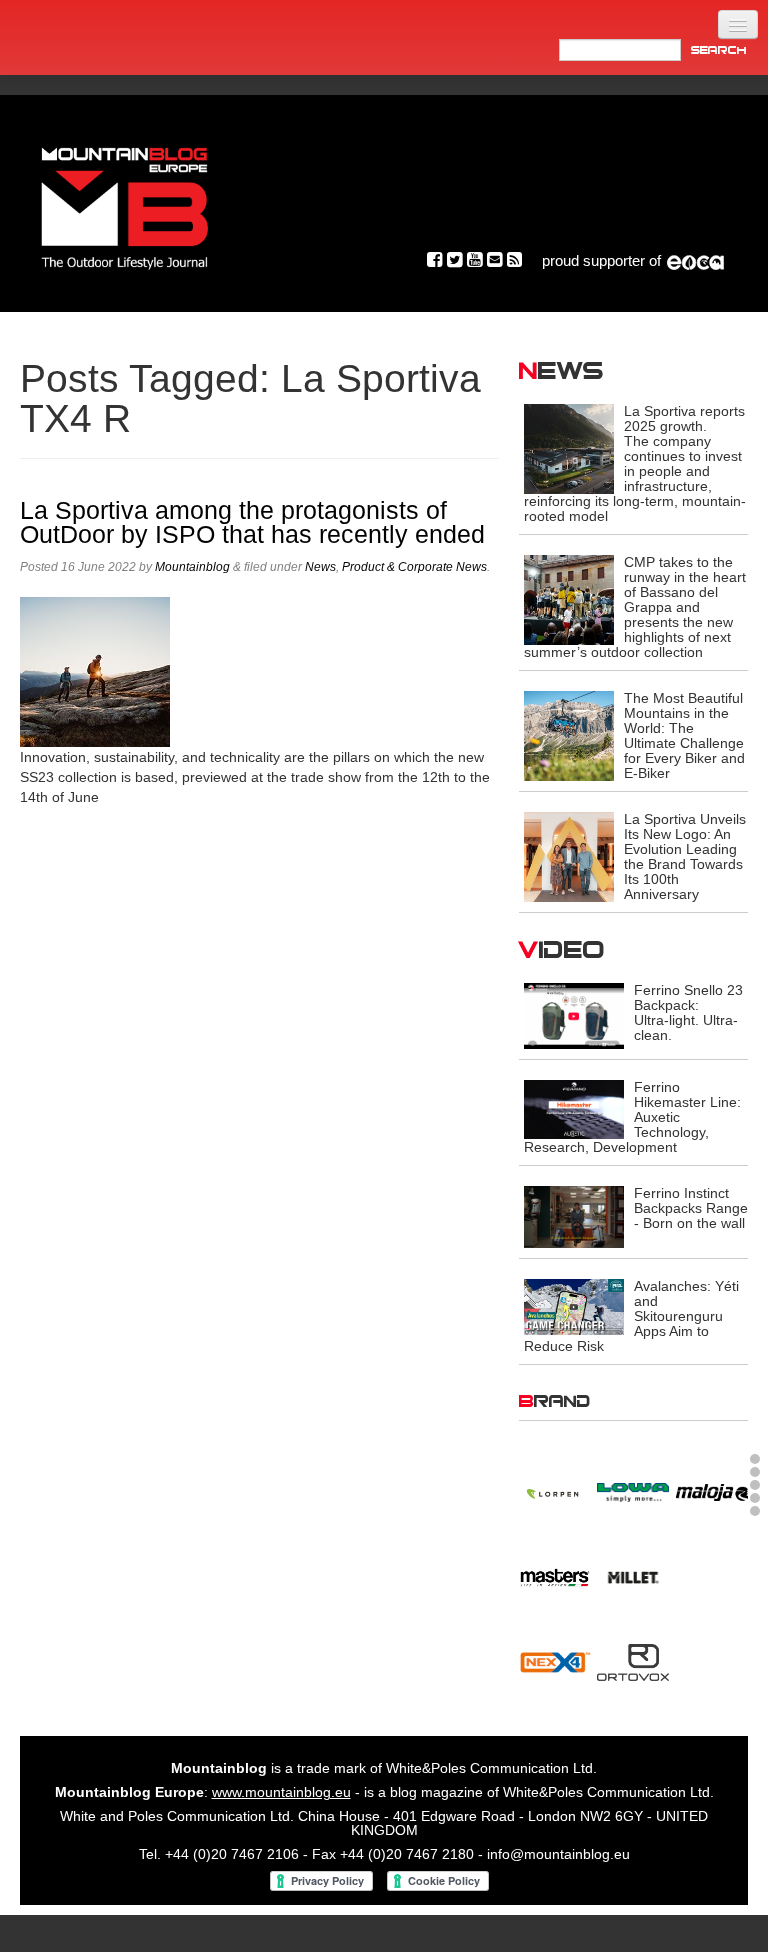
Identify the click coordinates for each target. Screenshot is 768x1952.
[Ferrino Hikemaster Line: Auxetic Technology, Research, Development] (574, 1108)
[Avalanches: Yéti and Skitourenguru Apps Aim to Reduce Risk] (574, 1306)
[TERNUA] (633, 1672)
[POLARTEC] (555, 1496)
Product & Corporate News (414, 567)
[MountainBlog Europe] (125, 203)
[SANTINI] (633, 1587)
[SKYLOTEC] (712, 1587)
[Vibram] (712, 1672)
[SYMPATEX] (555, 1672)
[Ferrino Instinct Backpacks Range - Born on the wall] (574, 1216)
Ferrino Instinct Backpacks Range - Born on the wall (691, 1208)
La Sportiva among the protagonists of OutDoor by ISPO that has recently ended (252, 522)
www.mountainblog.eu (281, 1792)
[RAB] (712, 1496)
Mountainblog (192, 567)
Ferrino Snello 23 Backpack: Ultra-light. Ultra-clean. (688, 1012)
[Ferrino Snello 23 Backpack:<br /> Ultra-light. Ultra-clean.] (574, 1015)
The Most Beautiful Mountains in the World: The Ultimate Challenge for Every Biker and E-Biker (684, 735)
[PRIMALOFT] (633, 1499)
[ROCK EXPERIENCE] (555, 1587)
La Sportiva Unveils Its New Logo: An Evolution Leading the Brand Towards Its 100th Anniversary (685, 856)
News (320, 567)
